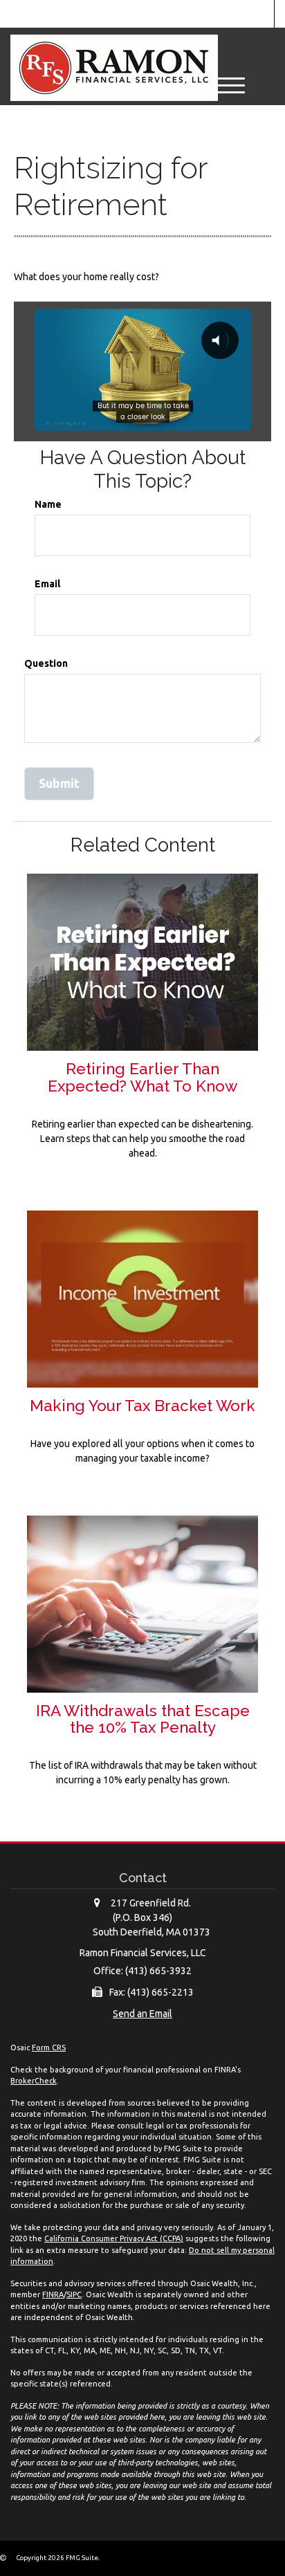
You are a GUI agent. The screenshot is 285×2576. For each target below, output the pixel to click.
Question (46, 663)
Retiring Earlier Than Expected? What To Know (142, 1077)
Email (47, 584)
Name (48, 504)
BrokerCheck (34, 2081)
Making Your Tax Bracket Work (142, 1406)
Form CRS (49, 2048)
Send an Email (142, 2014)
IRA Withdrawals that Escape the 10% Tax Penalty (143, 1719)
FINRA (53, 2294)
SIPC (74, 2294)
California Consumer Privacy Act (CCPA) (114, 2238)
